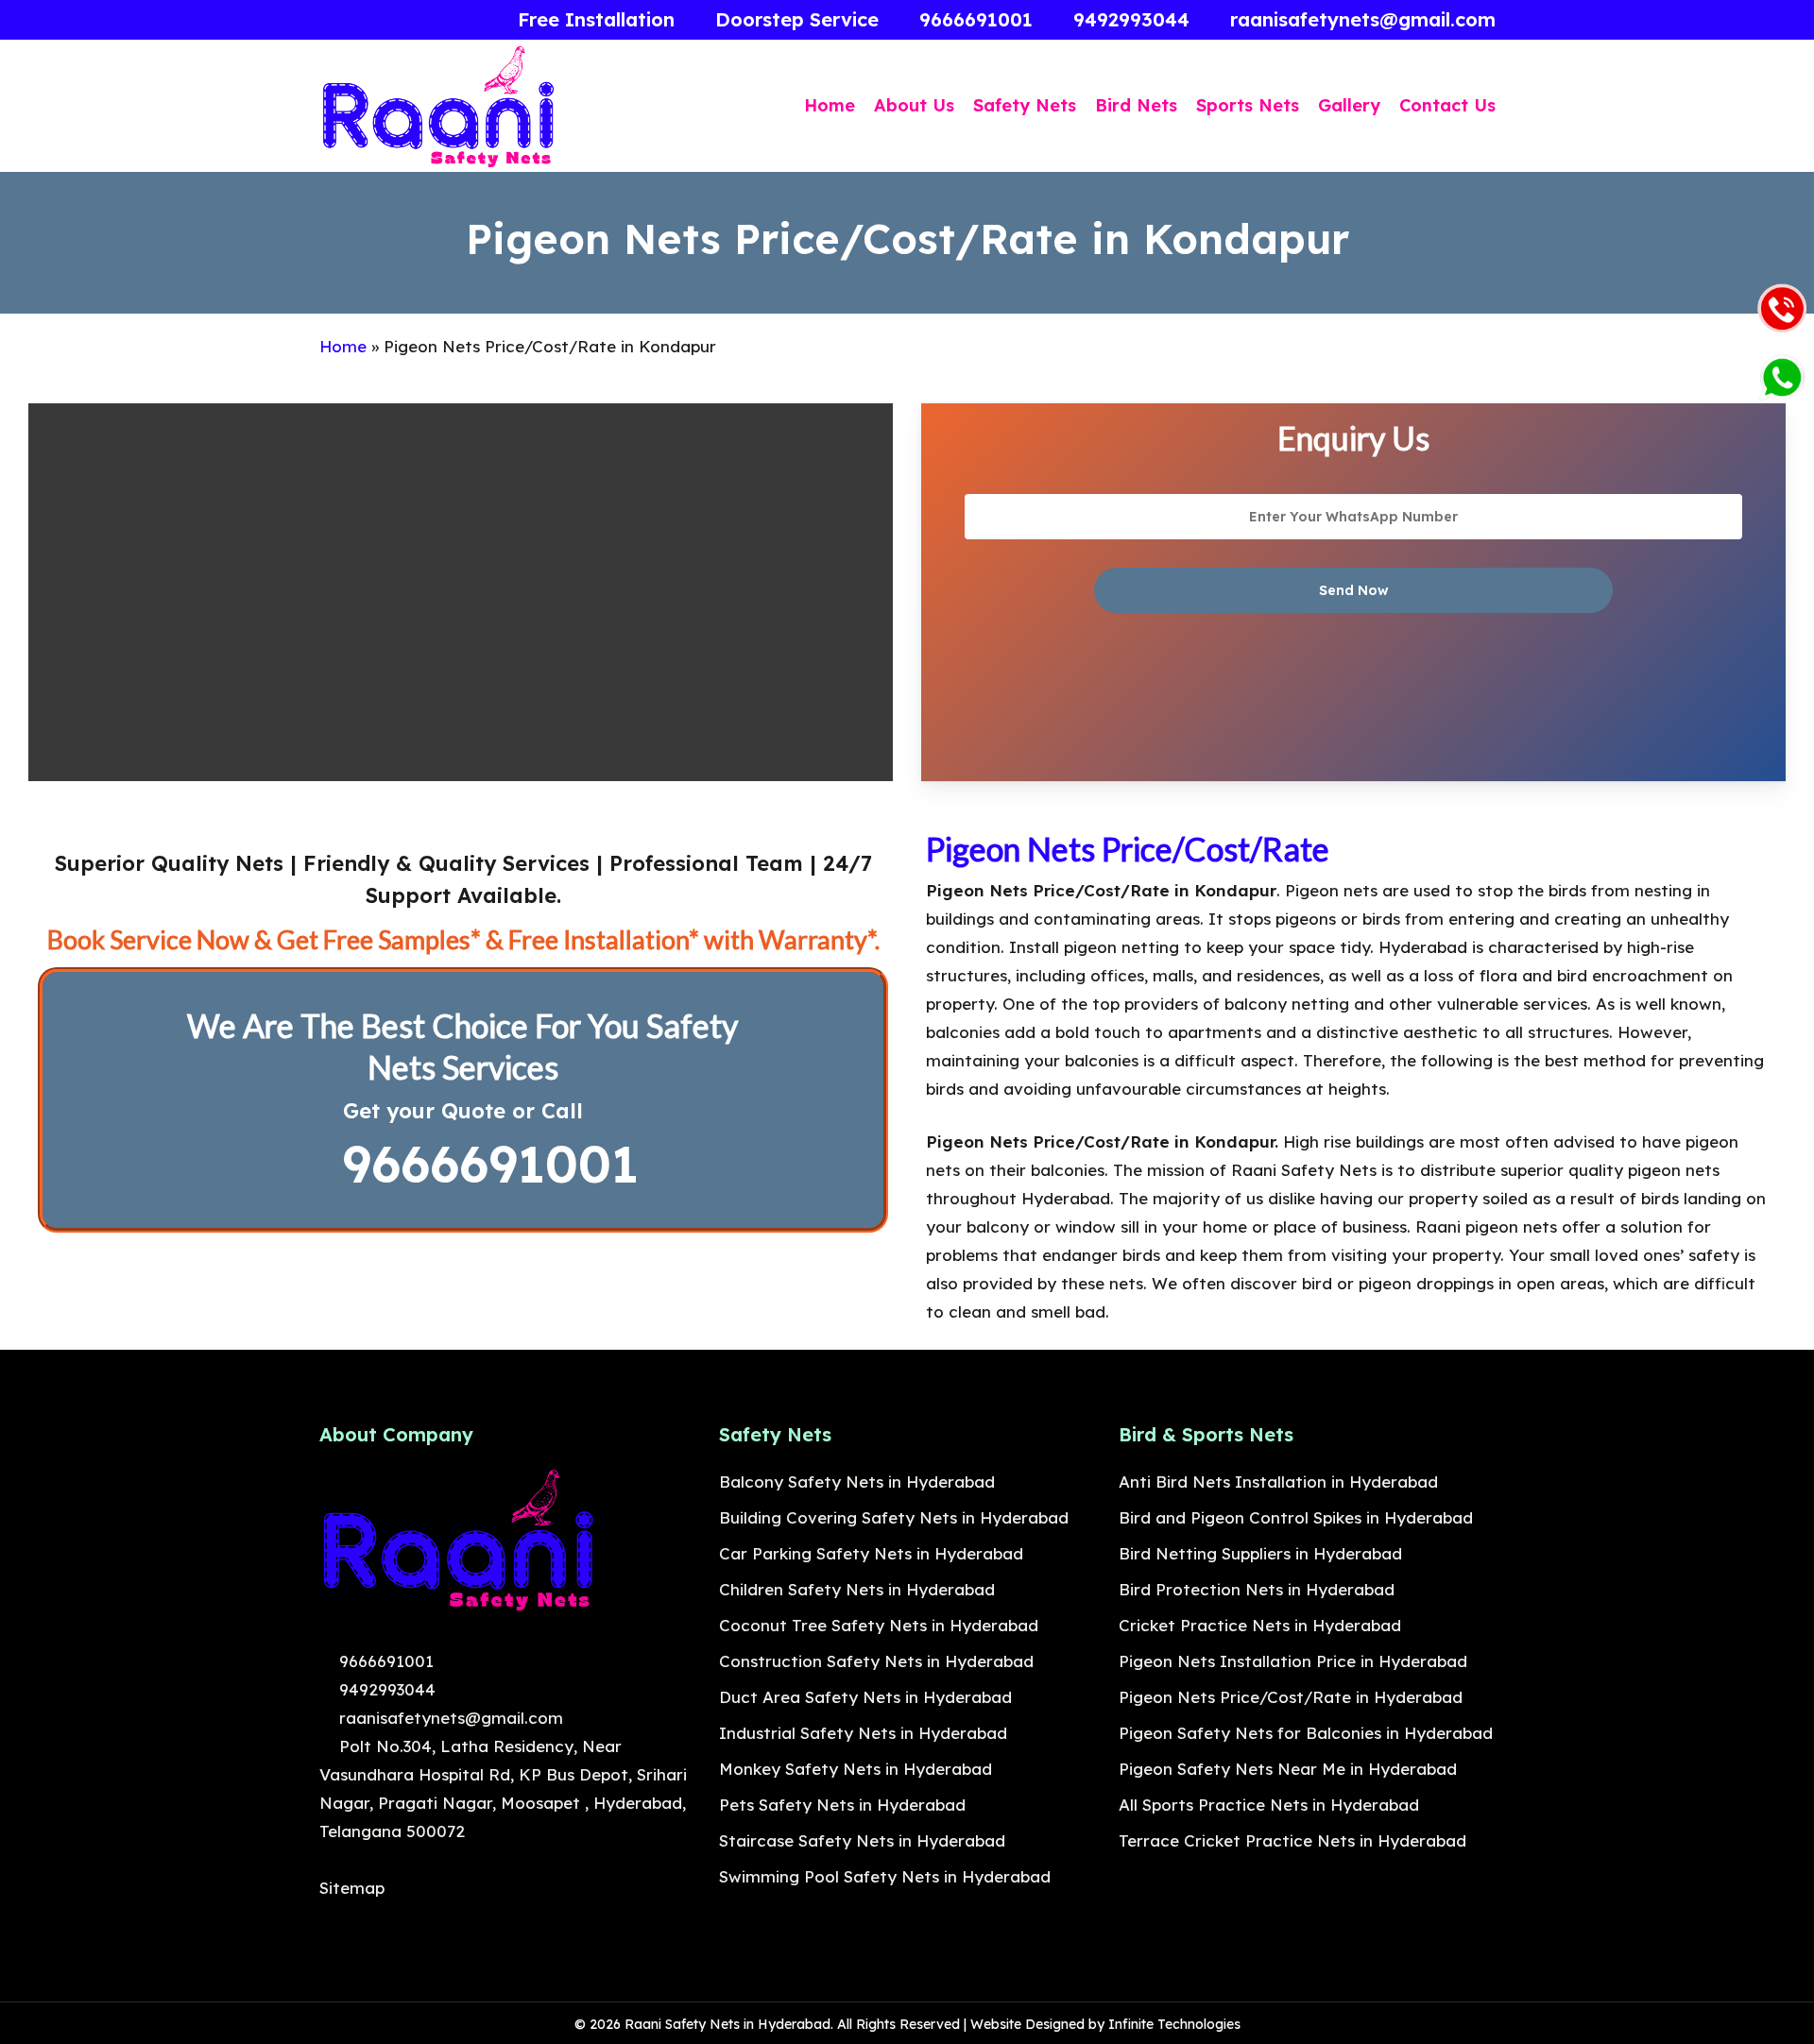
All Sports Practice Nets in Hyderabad (1269, 1805)
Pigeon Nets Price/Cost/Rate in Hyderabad (1291, 1697)
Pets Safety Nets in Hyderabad (842, 1805)
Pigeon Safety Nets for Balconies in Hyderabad (1306, 1733)
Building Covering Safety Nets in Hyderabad (894, 1517)
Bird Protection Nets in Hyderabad (1257, 1589)
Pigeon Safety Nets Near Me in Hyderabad (1288, 1769)
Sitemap (352, 1888)
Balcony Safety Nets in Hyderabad (857, 1482)
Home (343, 346)
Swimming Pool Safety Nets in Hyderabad (885, 1876)
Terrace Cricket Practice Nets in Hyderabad (1292, 1840)
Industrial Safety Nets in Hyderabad (863, 1733)
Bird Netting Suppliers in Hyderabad (1260, 1553)
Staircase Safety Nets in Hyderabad (862, 1840)
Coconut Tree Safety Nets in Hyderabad (879, 1625)
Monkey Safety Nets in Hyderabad (856, 1769)
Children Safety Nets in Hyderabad (857, 1589)
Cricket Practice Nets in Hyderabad (1260, 1625)
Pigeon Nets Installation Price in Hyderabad (1293, 1661)
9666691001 (482, 1164)
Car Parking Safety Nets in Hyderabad (871, 1553)
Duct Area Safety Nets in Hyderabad (865, 1697)
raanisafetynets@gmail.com (449, 1718)
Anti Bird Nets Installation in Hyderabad (1278, 1482)
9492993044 (385, 1689)
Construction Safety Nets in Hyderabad (876, 1661)
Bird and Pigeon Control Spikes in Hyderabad (1296, 1517)
